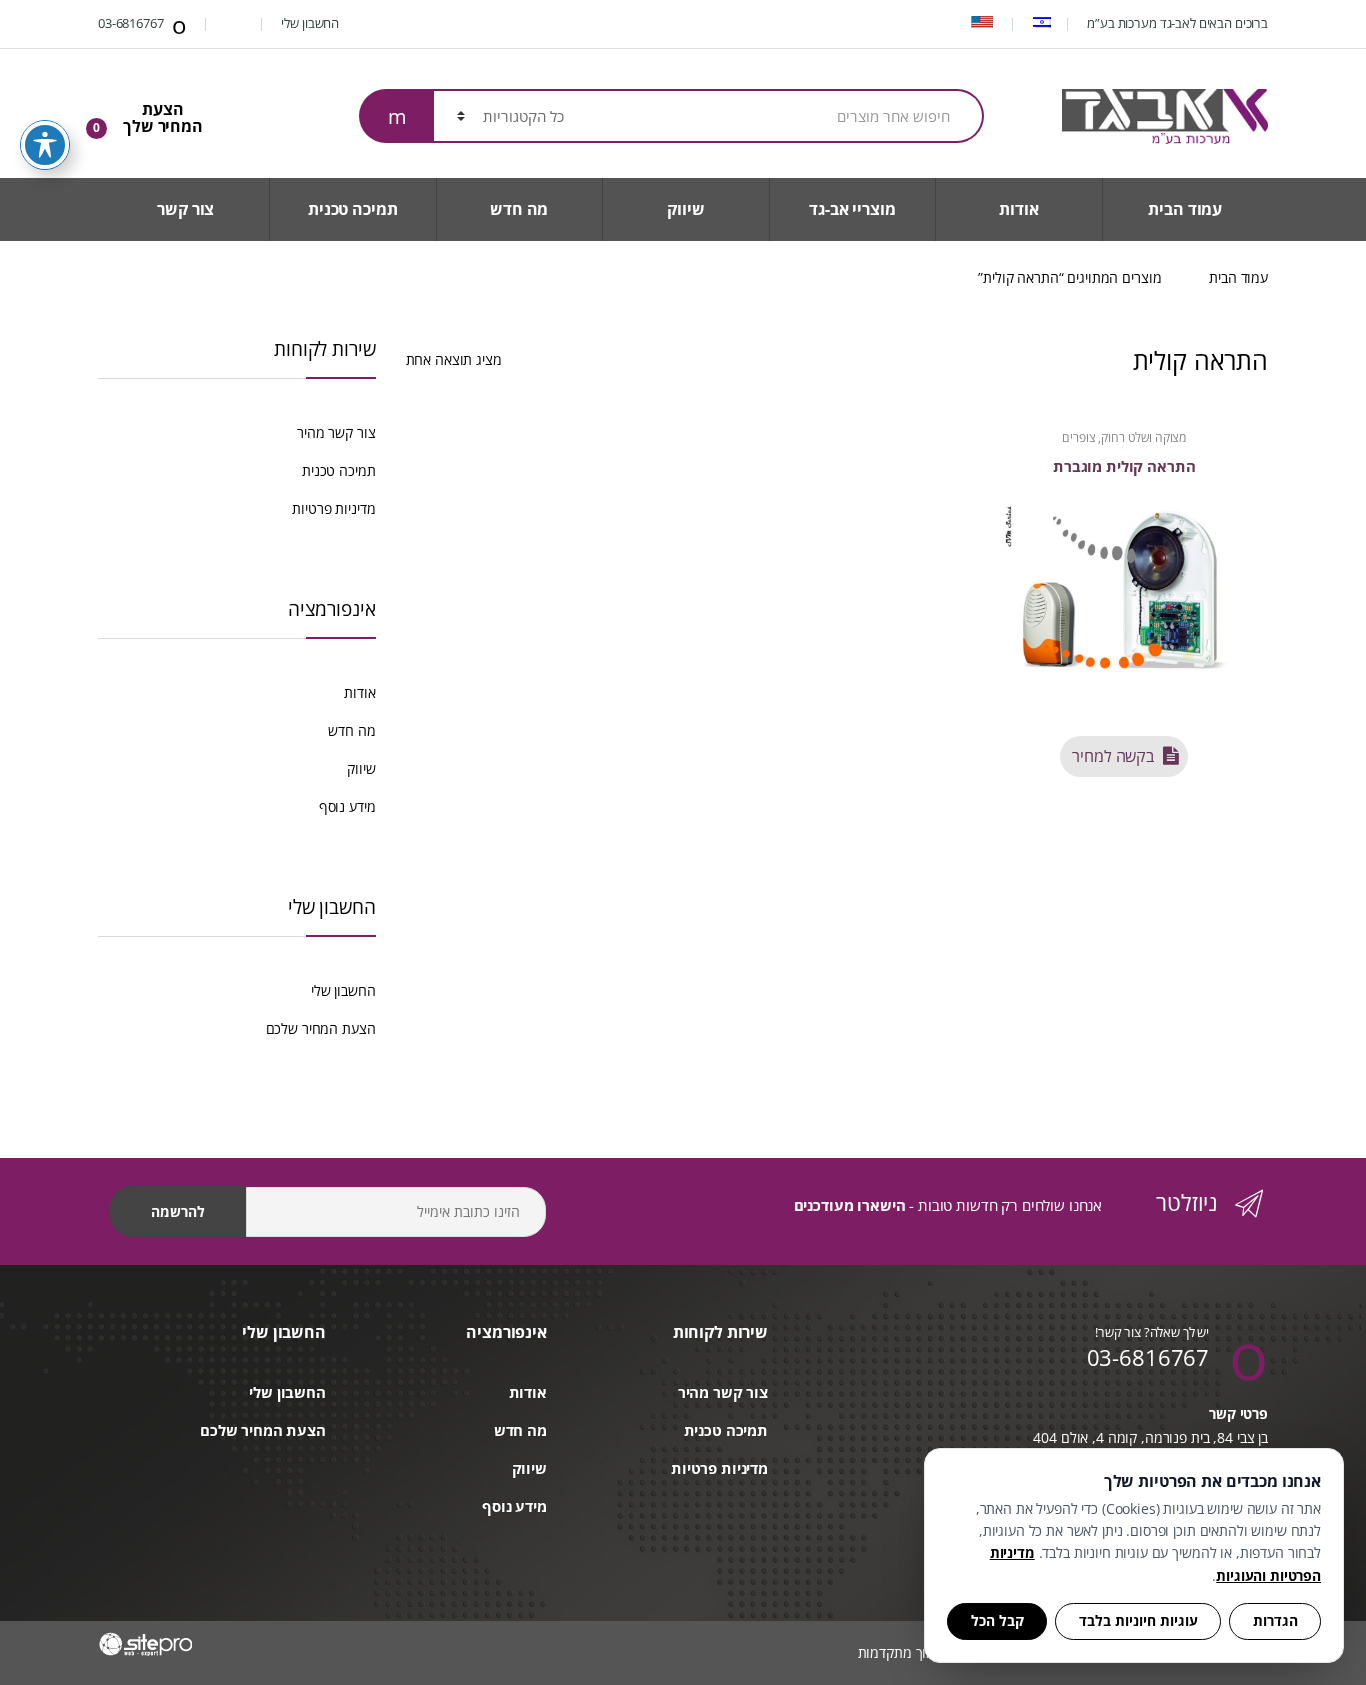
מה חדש (519, 209)
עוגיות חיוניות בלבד (1138, 1621)
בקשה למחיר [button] (1113, 756)
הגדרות (1275, 1621)
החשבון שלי (311, 23)
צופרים (1078, 437)
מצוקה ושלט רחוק (1143, 437)
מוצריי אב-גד (852, 209)
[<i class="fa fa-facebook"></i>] (235, 23)
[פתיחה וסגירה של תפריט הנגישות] (45, 145)
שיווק (685, 209)
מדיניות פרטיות (333, 508)
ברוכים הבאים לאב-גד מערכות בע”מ (1177, 23)
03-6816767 (132, 23)
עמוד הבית (1185, 209)
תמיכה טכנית (352, 209)
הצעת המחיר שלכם (321, 1028)
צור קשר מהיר (336, 432)
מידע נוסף (347, 806)
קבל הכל (997, 1621)
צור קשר (185, 209)
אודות (1018, 209)
